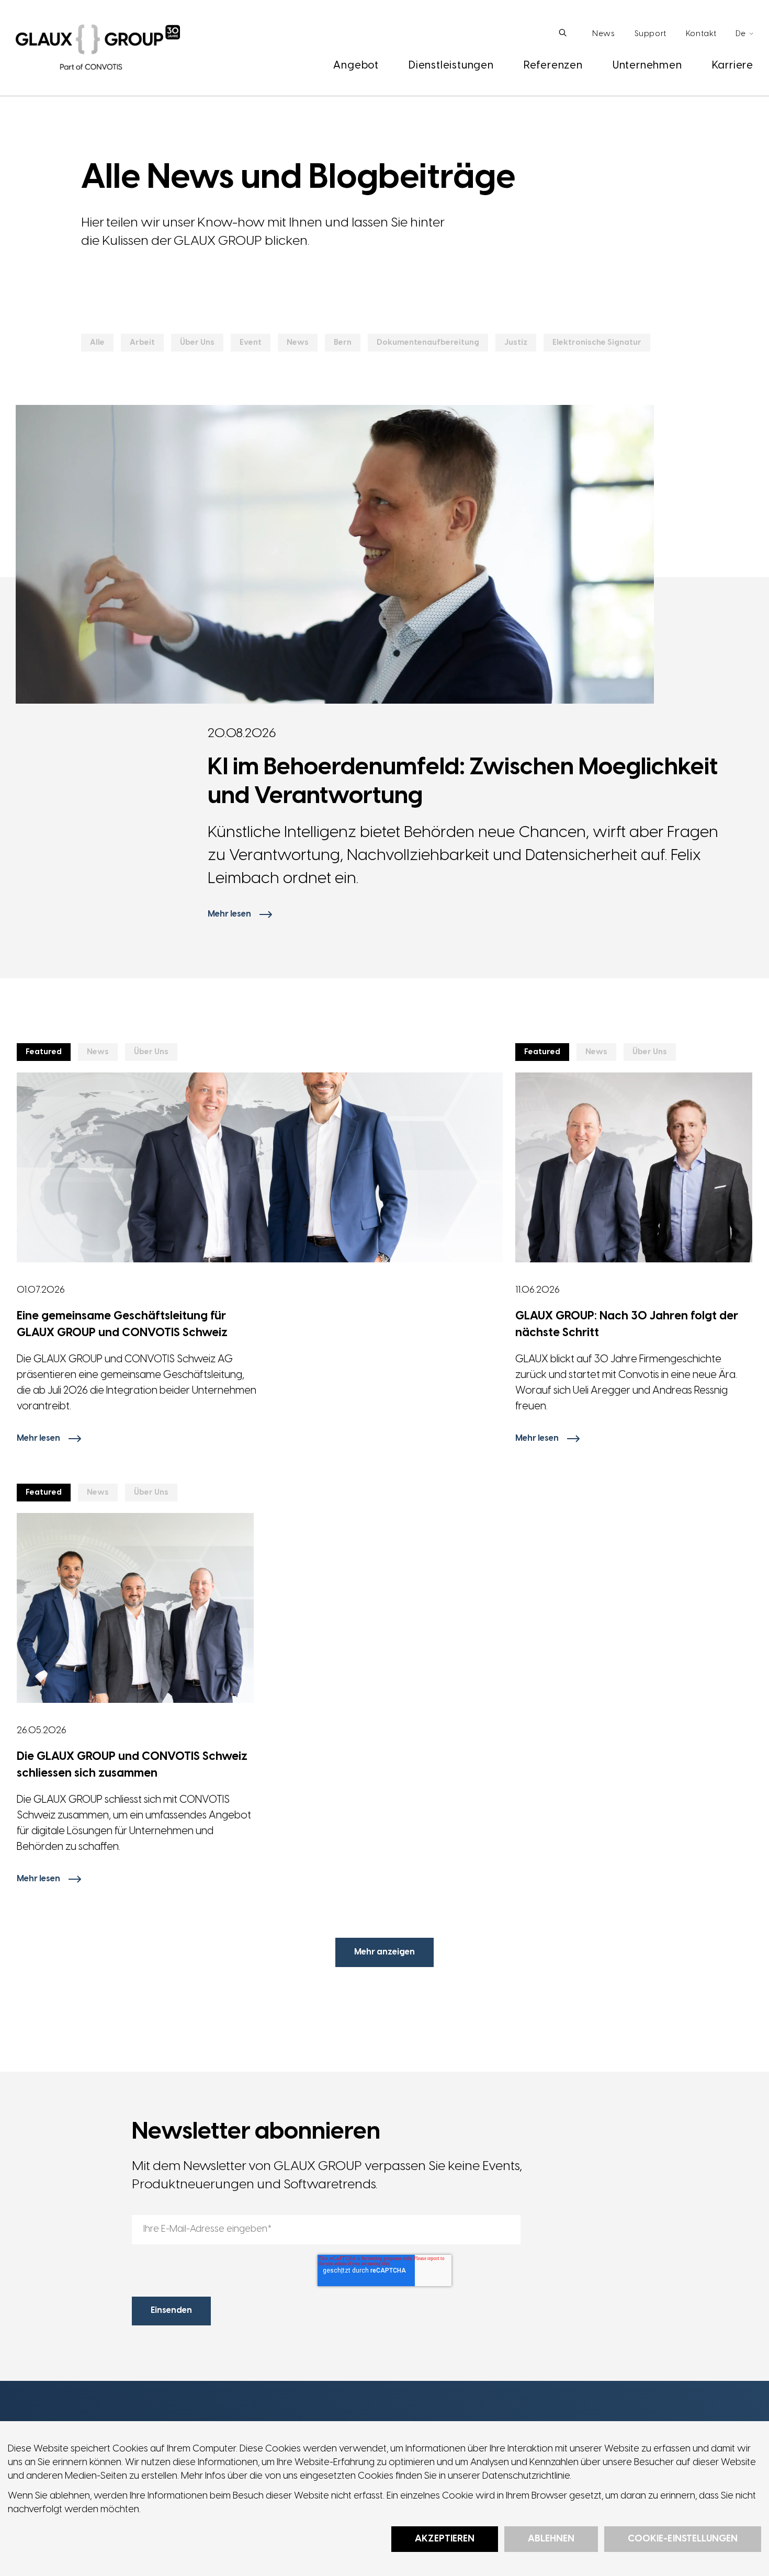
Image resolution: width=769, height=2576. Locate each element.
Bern (343, 343)
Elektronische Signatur (597, 343)
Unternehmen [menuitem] (647, 66)
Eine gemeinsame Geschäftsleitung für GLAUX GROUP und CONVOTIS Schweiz (122, 1325)
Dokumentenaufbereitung (428, 343)
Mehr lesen (229, 914)
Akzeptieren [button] (444, 2539)
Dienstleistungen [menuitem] (451, 66)
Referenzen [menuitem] (553, 66)
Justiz (516, 343)
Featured (44, 1052)
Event (251, 343)
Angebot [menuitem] (356, 66)
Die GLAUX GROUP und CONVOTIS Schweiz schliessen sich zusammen (132, 1765)
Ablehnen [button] (551, 2539)
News (298, 343)
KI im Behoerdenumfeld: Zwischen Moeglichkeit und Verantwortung (463, 782)
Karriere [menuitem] (733, 66)
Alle (97, 343)
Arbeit (142, 343)
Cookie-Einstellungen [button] (683, 2539)
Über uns (197, 343)
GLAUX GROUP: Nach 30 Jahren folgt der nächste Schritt (627, 1325)
